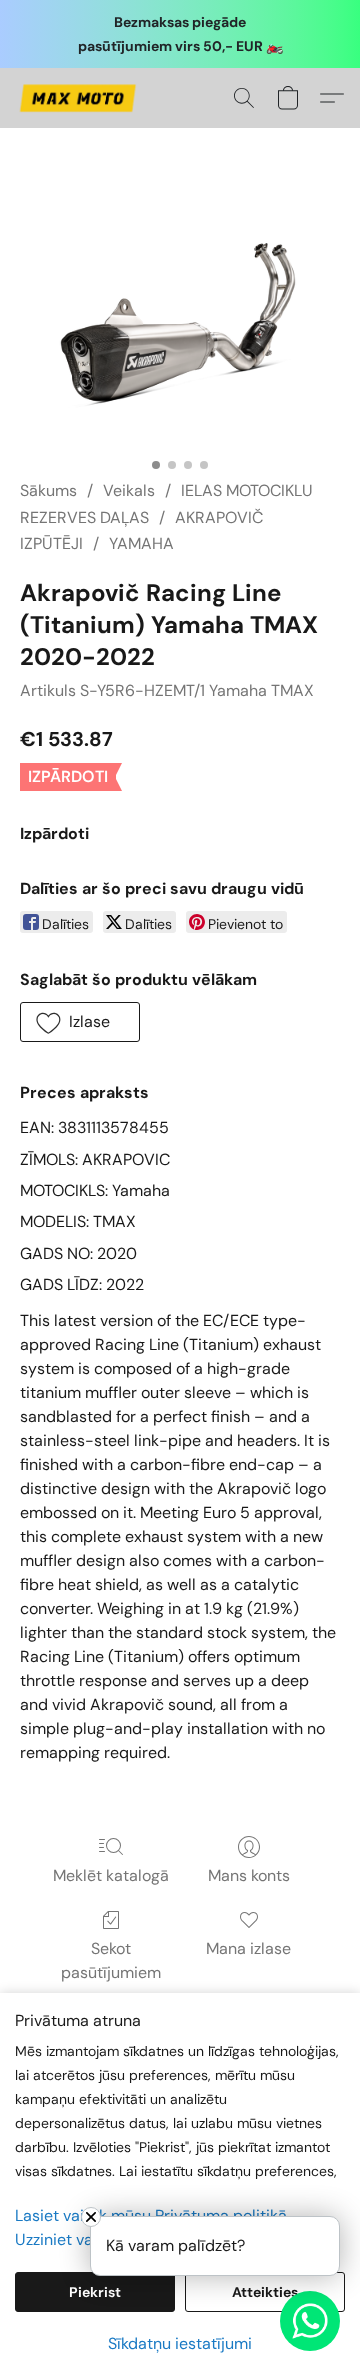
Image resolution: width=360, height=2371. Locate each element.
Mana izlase (248, 1948)
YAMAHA (141, 543)
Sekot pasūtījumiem (111, 1960)
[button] (80, 98)
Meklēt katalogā (111, 1875)
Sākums (48, 490)
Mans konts (249, 1875)
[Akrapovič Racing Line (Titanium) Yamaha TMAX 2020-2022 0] (180, 328)
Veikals (129, 490)
